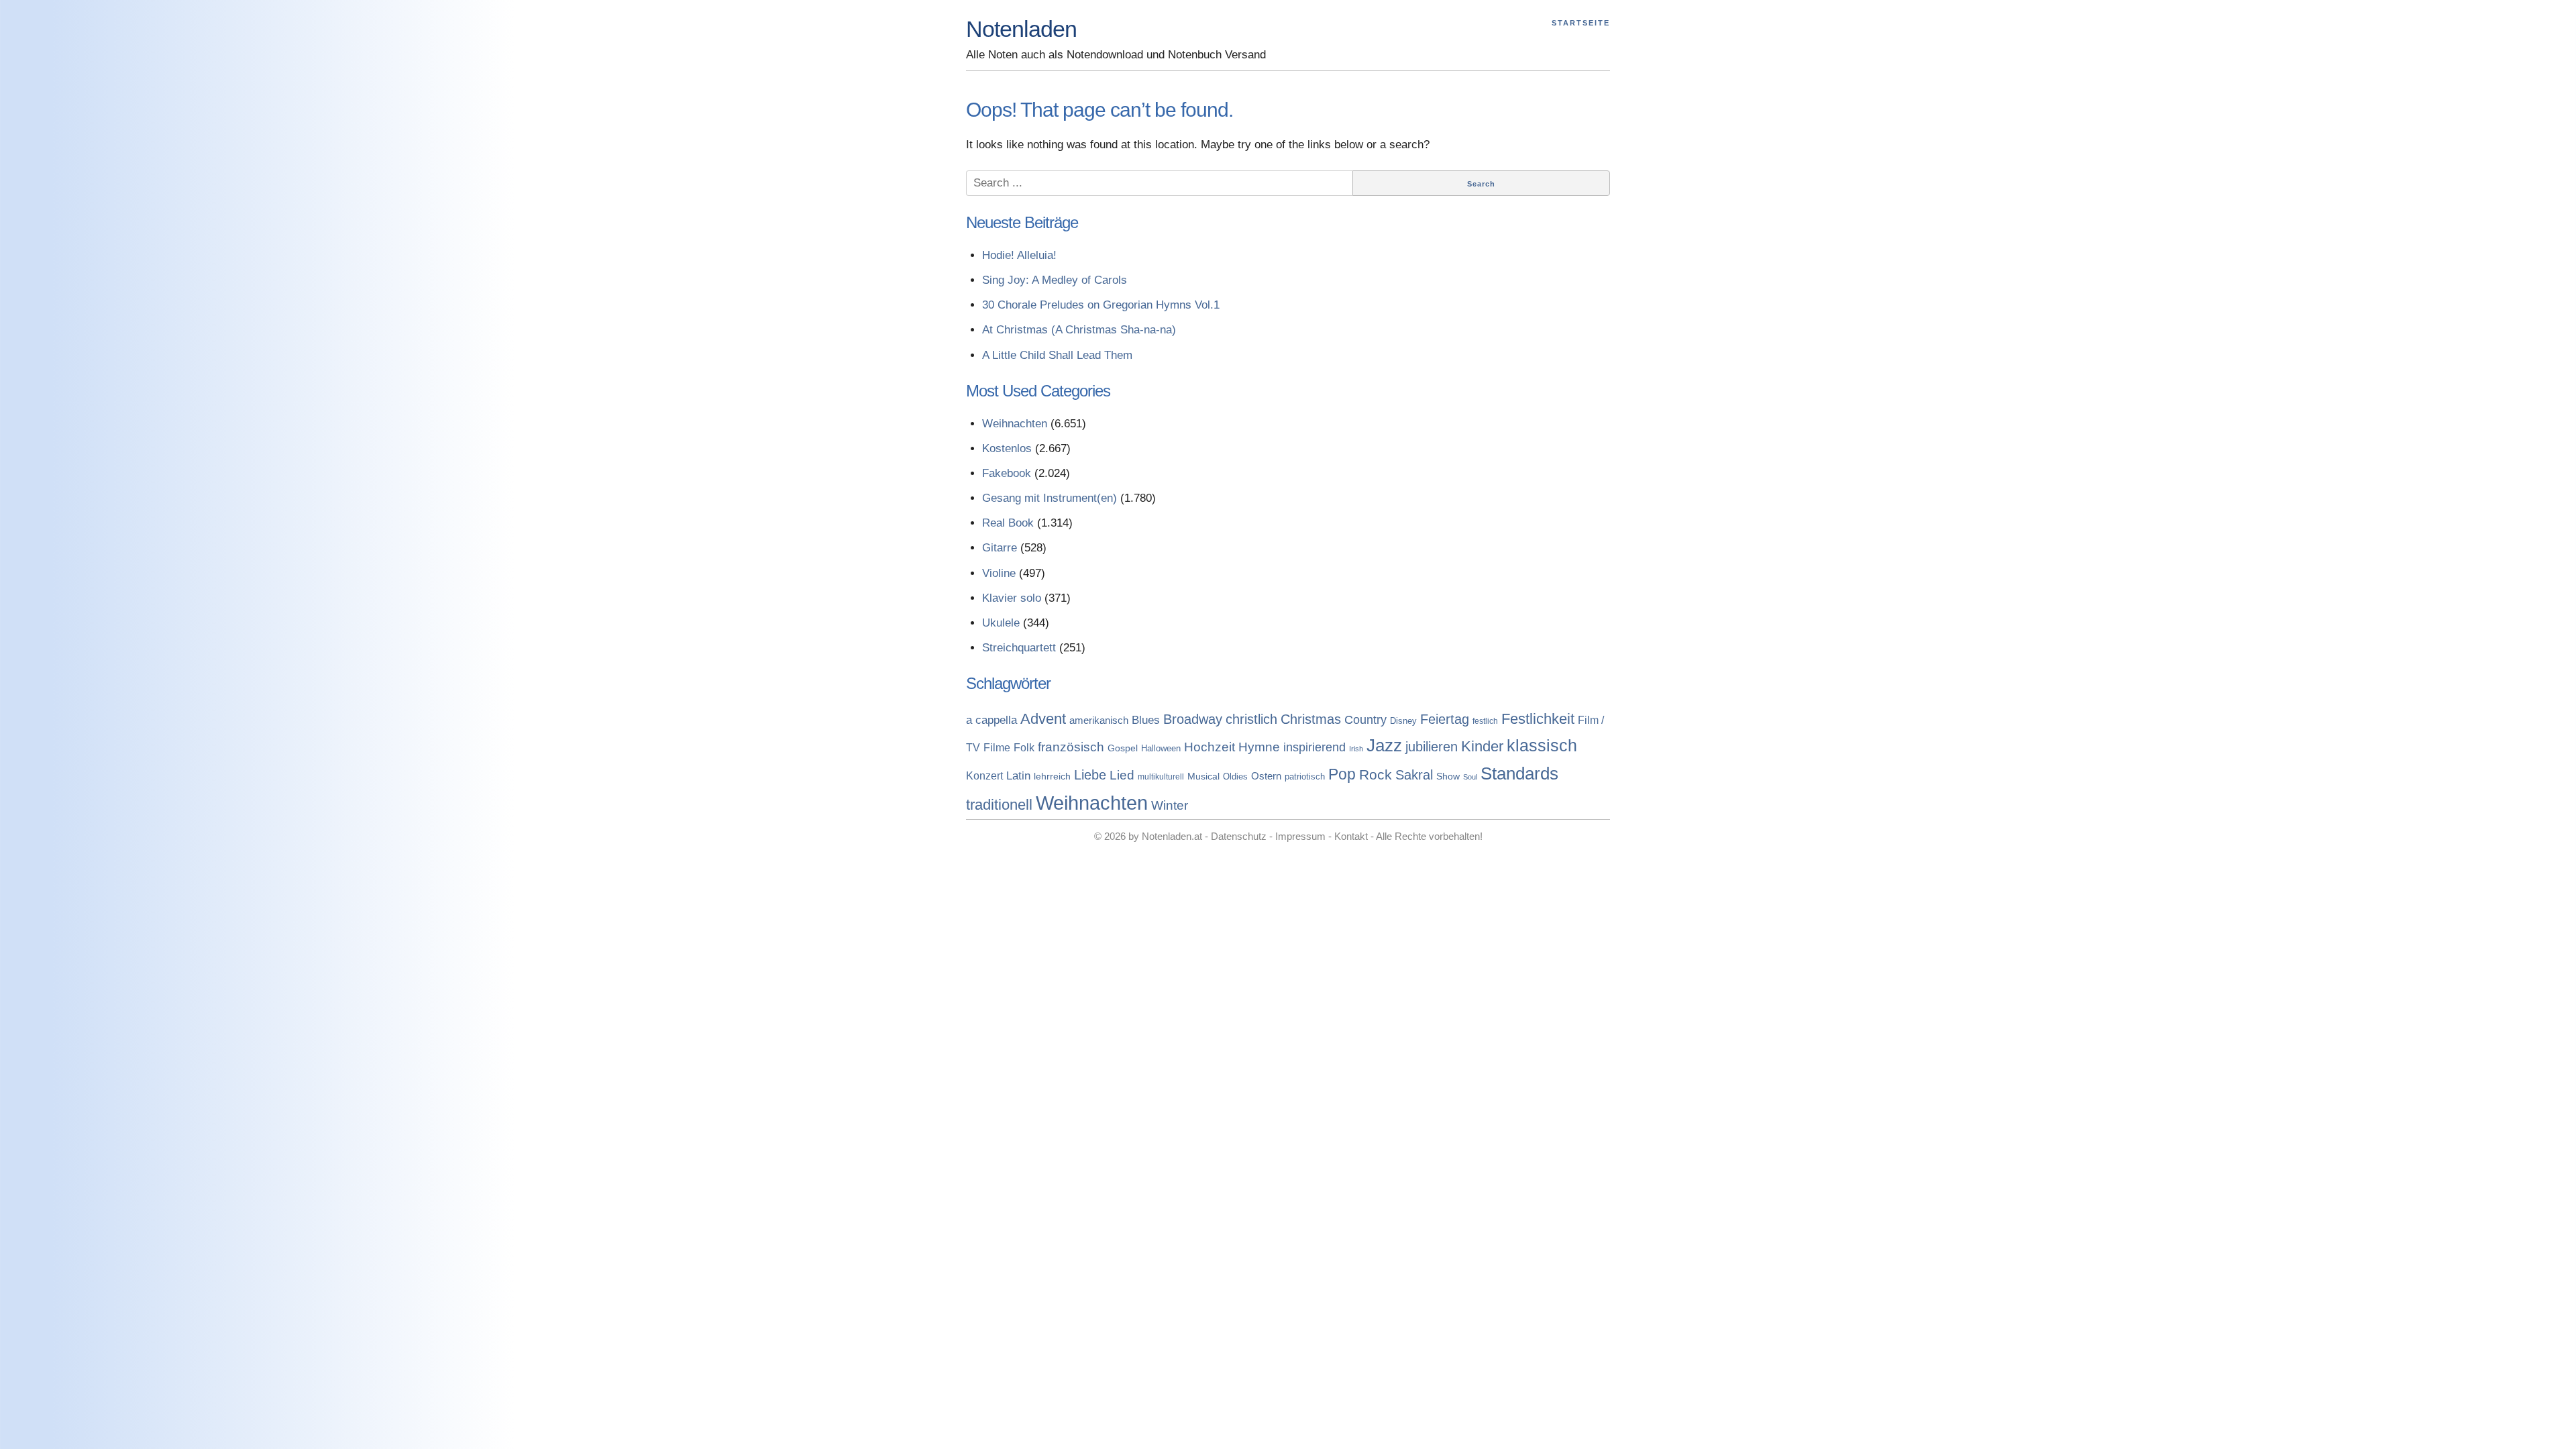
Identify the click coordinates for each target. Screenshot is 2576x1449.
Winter (1170, 805)
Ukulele (1001, 623)
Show (1448, 776)
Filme (997, 747)
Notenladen (1021, 29)
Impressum (1300, 836)
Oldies (1235, 777)
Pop (1342, 774)
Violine (999, 573)
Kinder (1482, 746)
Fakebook (1007, 473)
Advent (1043, 719)
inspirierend (1314, 747)
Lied (1122, 775)
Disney (1403, 721)
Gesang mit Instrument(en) (1050, 498)
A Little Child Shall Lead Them (1057, 355)
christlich (1251, 719)
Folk (1024, 747)
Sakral (1414, 775)
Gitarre (1000, 548)
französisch (1071, 747)
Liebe (1090, 775)
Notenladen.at (1172, 836)
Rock (1376, 774)
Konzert (984, 776)
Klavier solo (1012, 598)
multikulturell (1161, 777)
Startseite (1581, 23)
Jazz (1384, 745)
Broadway (1193, 719)
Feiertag (1445, 719)
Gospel (1123, 748)
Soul (1470, 777)
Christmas (1311, 719)
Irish (1356, 749)
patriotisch (1305, 776)
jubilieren (1432, 747)
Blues (1146, 720)
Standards (1519, 773)
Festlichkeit (1538, 719)
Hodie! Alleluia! (1019, 255)
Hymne (1259, 747)
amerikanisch (1099, 720)
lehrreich (1052, 776)
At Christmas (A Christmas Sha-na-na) (1079, 330)
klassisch (1542, 745)
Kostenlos (1007, 448)
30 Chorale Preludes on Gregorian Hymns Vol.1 (1101, 305)
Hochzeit (1210, 747)
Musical (1203, 776)
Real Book (1008, 523)
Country (1365, 720)
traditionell (999, 805)
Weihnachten (1015, 424)
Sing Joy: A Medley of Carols (1055, 280)
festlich (1485, 721)
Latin (1018, 775)
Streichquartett (1019, 648)
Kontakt (1351, 836)
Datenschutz (1239, 836)
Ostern (1266, 776)
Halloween (1161, 748)
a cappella (991, 720)
